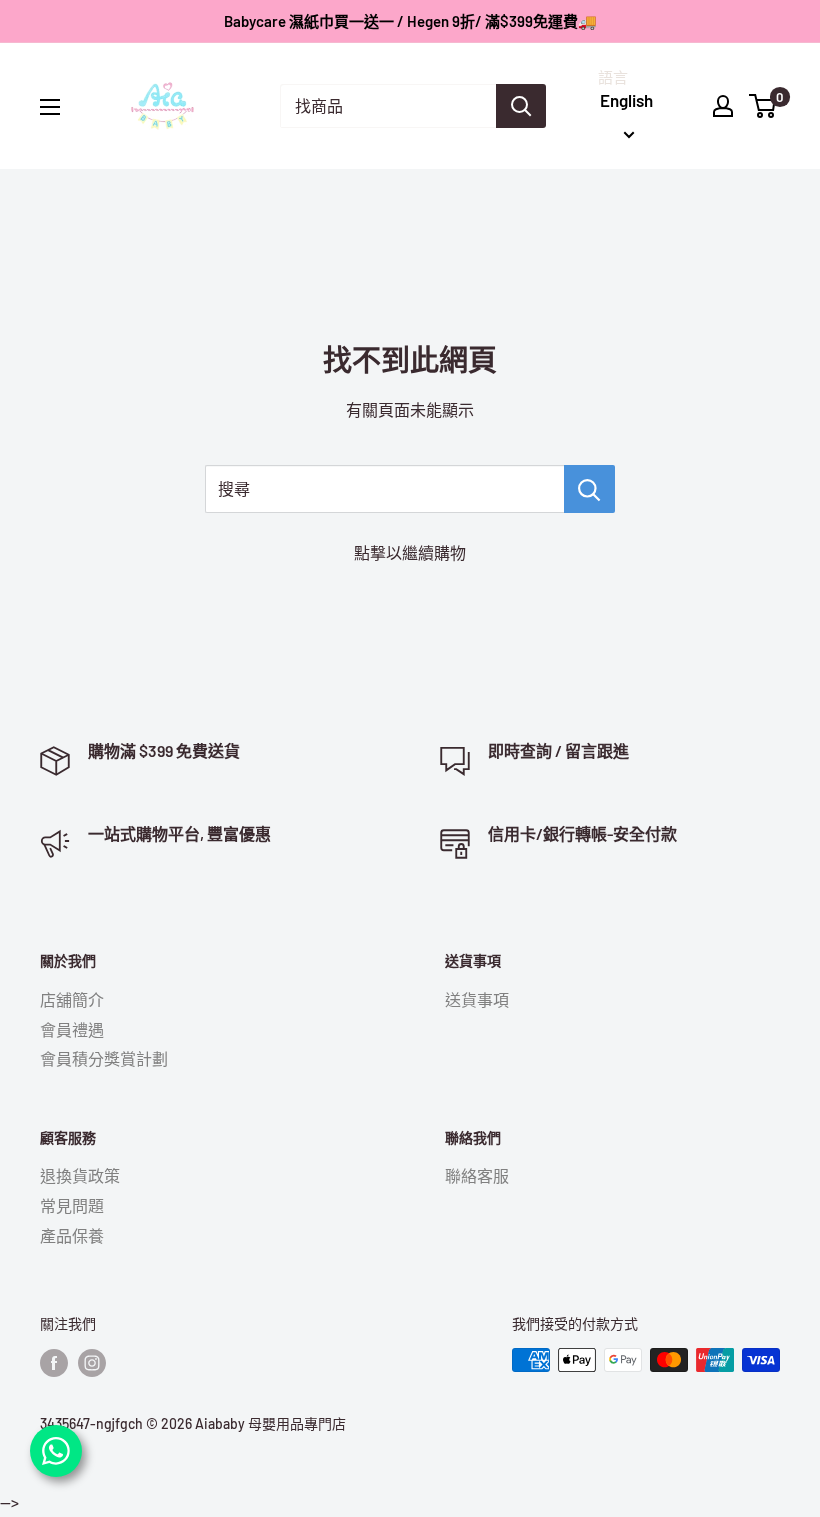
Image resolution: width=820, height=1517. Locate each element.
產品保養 (72, 1235)
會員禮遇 (72, 1029)
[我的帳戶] (723, 106)
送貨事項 (477, 999)
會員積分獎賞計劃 (104, 1058)
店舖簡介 (72, 999)
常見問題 (72, 1205)
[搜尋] (521, 106)
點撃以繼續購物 (410, 552)
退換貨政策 (80, 1175)
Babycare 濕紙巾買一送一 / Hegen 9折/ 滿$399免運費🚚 (410, 21)
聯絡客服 (477, 1175)
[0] (763, 106)
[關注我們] (54, 1362)
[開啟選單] (50, 107)
